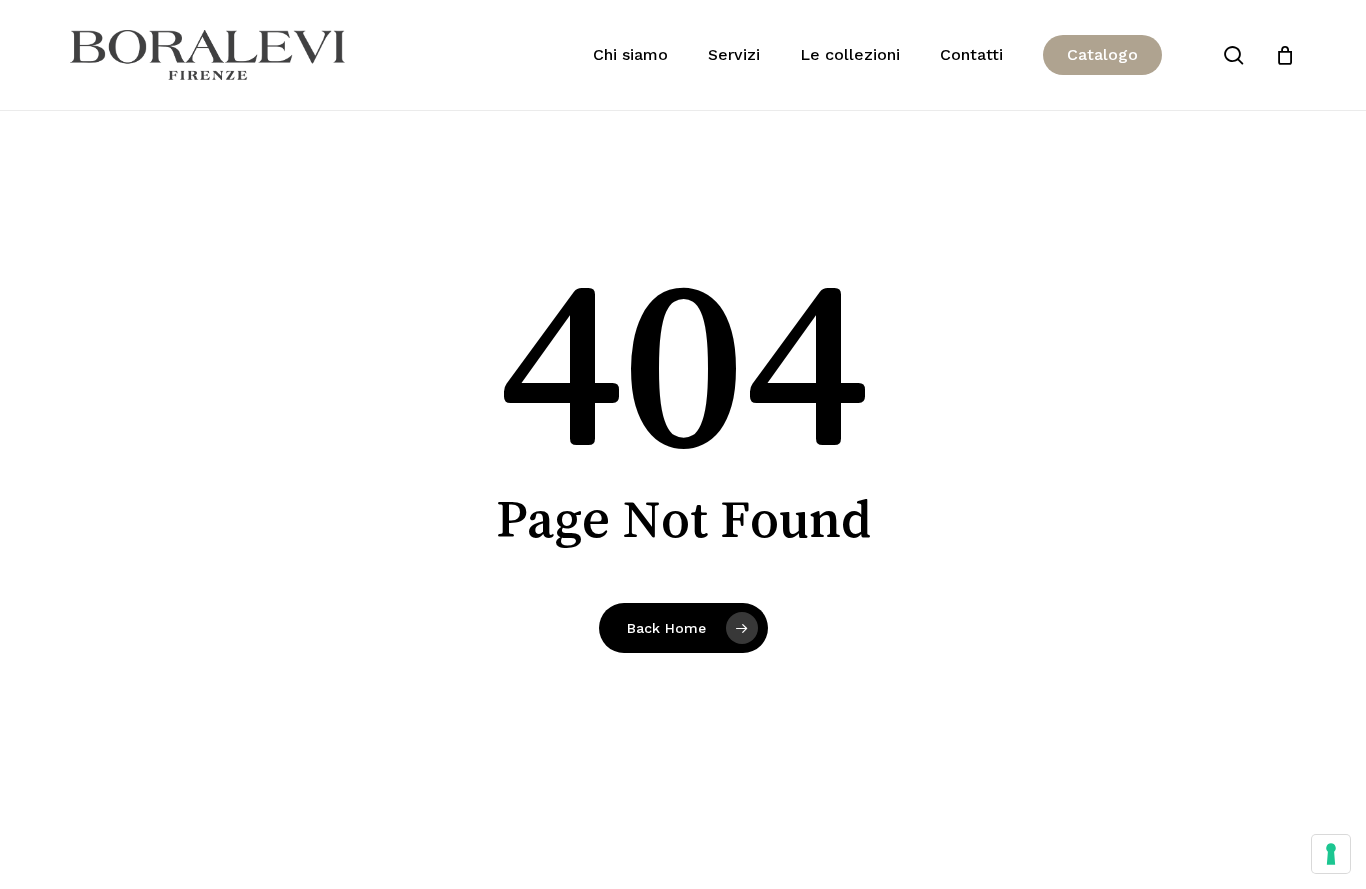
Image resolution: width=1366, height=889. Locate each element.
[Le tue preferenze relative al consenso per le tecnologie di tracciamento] (1331, 854)
